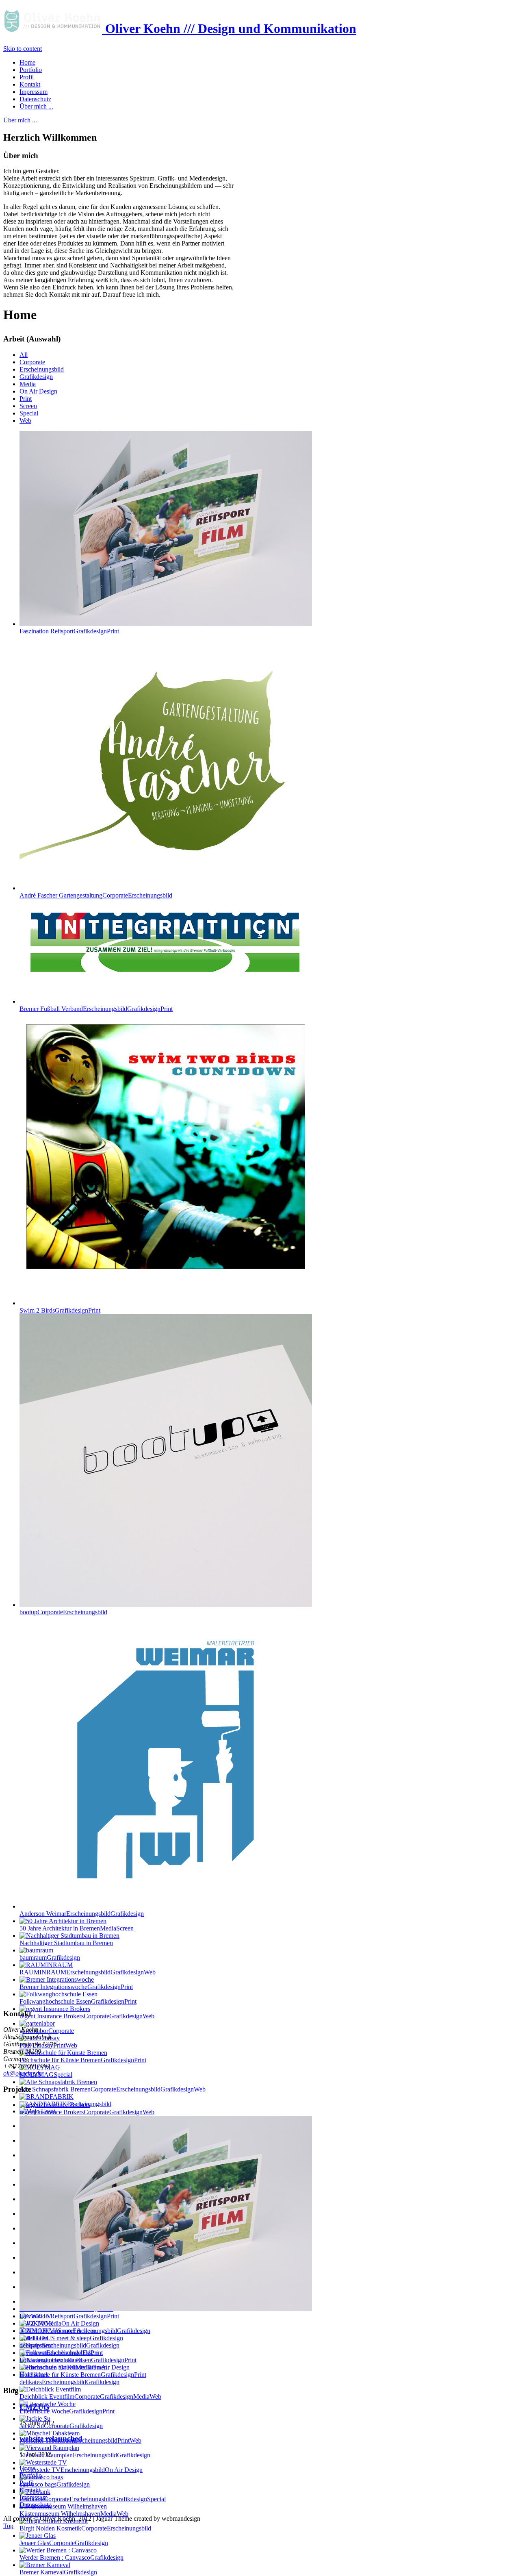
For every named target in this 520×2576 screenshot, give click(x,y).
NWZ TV (59, 2323)
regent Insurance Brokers (87, 2016)
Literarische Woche (67, 2411)
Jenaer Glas (64, 2543)
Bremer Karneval (58, 2572)
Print (26, 399)
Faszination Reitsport (69, 631)
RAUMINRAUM (88, 1972)
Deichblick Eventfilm (90, 2397)
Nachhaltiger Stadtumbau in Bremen (66, 1943)
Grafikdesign (36, 377)
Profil (27, 2483)
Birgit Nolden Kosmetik (85, 2528)
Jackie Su (61, 2426)
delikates (69, 2382)
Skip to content (23, 49)
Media (28, 384)
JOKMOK (85, 2331)
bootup (63, 1612)
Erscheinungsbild (42, 369)
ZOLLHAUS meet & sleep (71, 2338)
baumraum (50, 1958)
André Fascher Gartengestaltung (96, 895)
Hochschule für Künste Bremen (83, 2060)
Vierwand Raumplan (85, 2455)
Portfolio (31, 2475)
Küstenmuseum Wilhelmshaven (74, 2514)
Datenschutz (35, 2505)
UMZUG (35, 2407)
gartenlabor (47, 2031)
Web (25, 421)
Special (29, 413)
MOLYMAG (46, 2075)
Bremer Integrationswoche (76, 1987)
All (24, 355)
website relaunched (51, 2438)
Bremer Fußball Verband (96, 1009)
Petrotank (93, 2499)
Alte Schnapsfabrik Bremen (113, 2089)
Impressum (34, 2497)
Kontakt (30, 2490)
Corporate (32, 362)
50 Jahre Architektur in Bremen (77, 1928)
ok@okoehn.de (23, 2073)
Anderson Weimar (82, 1914)
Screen (28, 406)
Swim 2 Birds (60, 1310)
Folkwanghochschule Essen (78, 2001)
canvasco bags (55, 2484)
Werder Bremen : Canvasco (71, 2558)
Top (8, 2526)
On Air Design (38, 391)
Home (27, 2468)
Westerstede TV (81, 2470)
